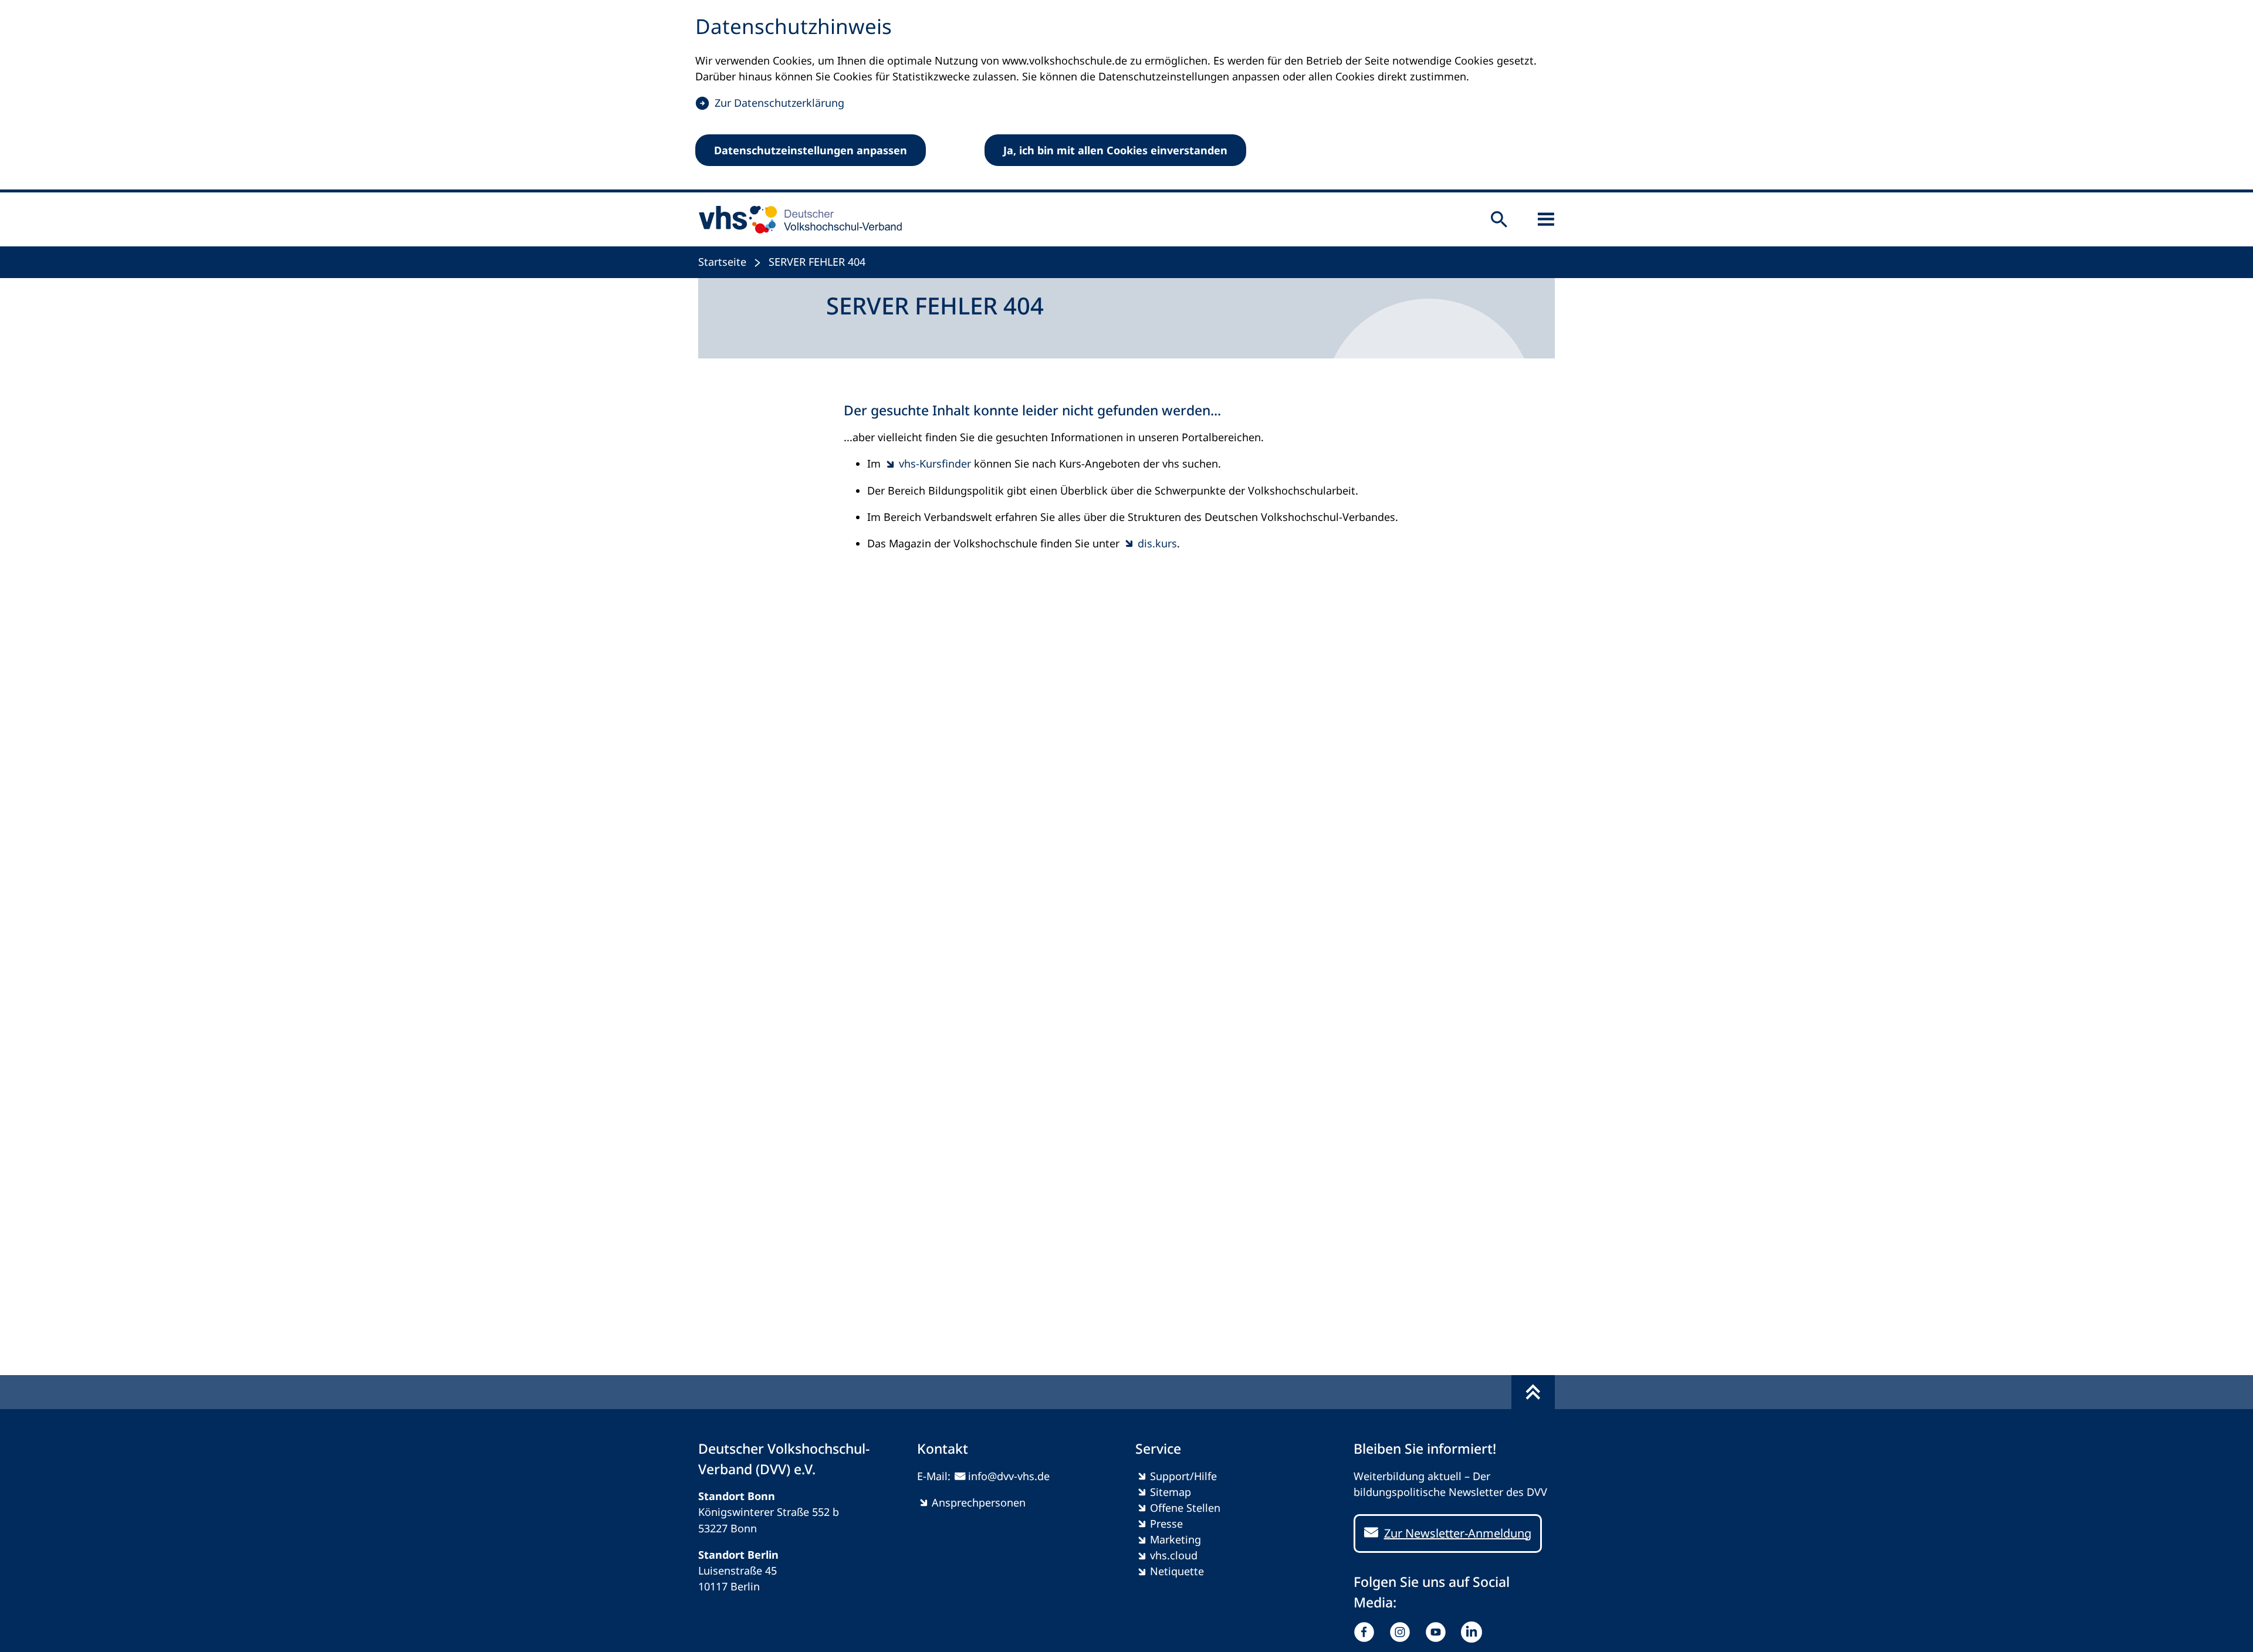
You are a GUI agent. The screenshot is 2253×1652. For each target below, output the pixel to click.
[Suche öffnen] (1499, 219)
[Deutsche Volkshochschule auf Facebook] (1367, 1632)
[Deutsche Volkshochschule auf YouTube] (1438, 1632)
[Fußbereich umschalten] (1533, 1392)
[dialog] (1126, 96)
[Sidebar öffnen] (1546, 219)
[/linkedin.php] (1474, 1632)
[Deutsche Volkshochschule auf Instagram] (1403, 1632)
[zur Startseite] (796, 219)
